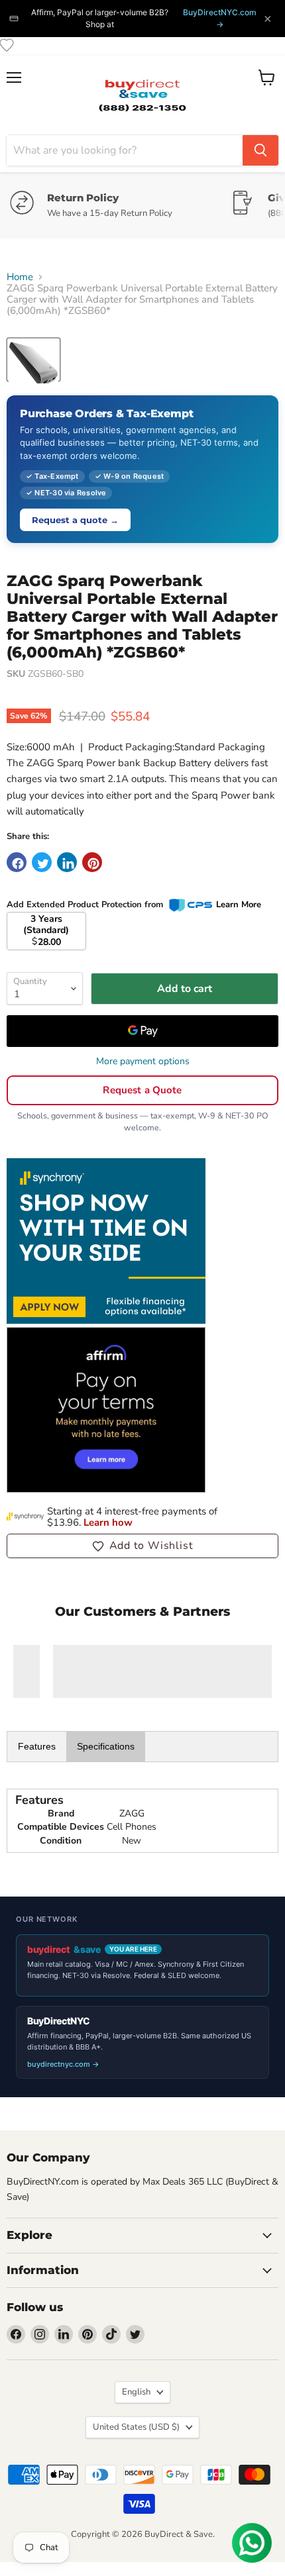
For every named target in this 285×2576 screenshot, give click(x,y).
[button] (142, 1546)
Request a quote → (75, 520)
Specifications (106, 1746)
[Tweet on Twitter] (42, 862)
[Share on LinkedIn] (67, 862)
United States (136, 2427)
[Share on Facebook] (17, 862)
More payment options (143, 1062)
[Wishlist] (7, 45)
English (136, 2392)
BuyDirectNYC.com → (220, 18)
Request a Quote (142, 1090)
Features (37, 1746)
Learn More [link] (239, 905)
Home (20, 277)
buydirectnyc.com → (63, 2064)
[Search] (260, 150)
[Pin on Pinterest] (92, 862)
